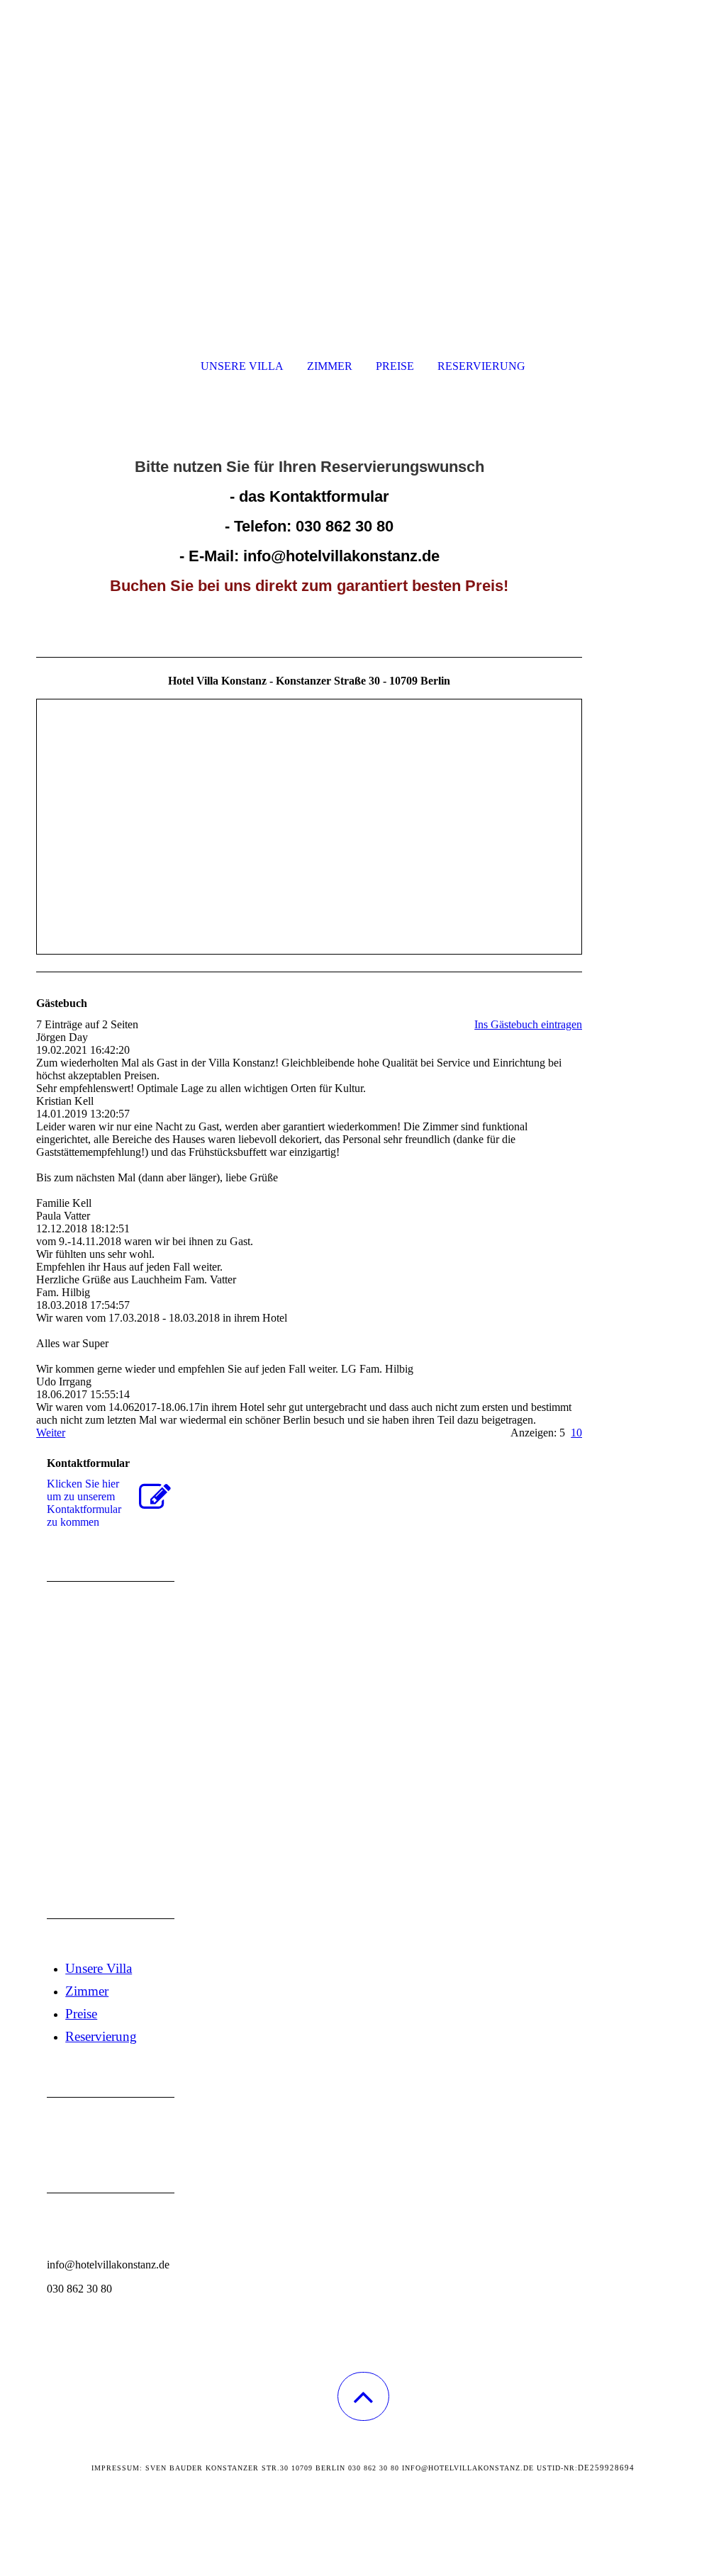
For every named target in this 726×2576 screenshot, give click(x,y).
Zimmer (330, 366)
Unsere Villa (242, 366)
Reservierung (481, 366)
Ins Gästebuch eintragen (528, 1024)
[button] (363, 2396)
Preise (395, 366)
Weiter (51, 1433)
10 (576, 1433)
